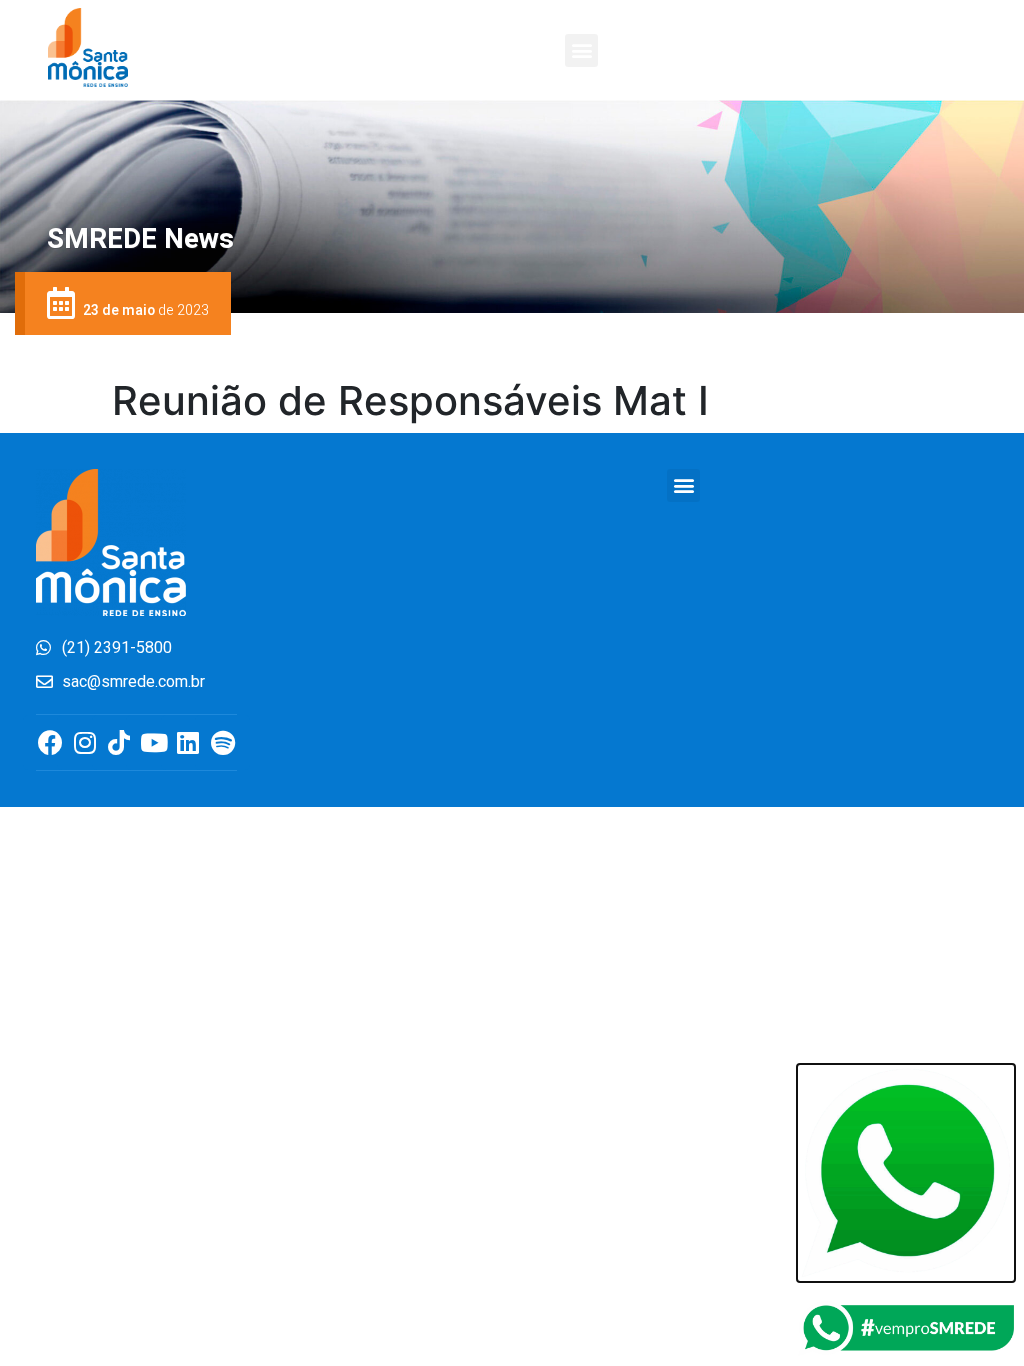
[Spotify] (222, 742)
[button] (581, 50)
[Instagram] (84, 742)
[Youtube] (153, 742)
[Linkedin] (188, 742)
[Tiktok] (119, 742)
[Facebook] (50, 742)
